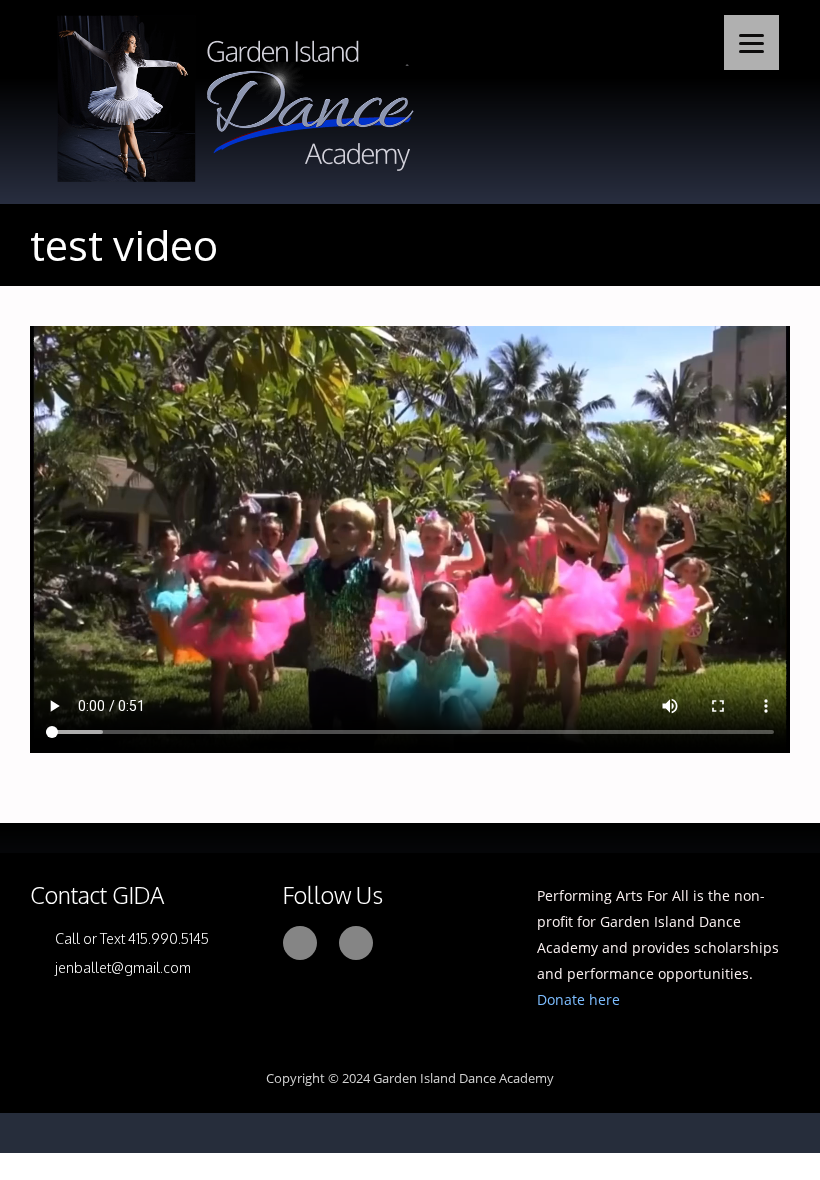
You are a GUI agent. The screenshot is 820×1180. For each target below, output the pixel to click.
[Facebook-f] (300, 943)
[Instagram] (356, 943)
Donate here (578, 999)
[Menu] (751, 42)
